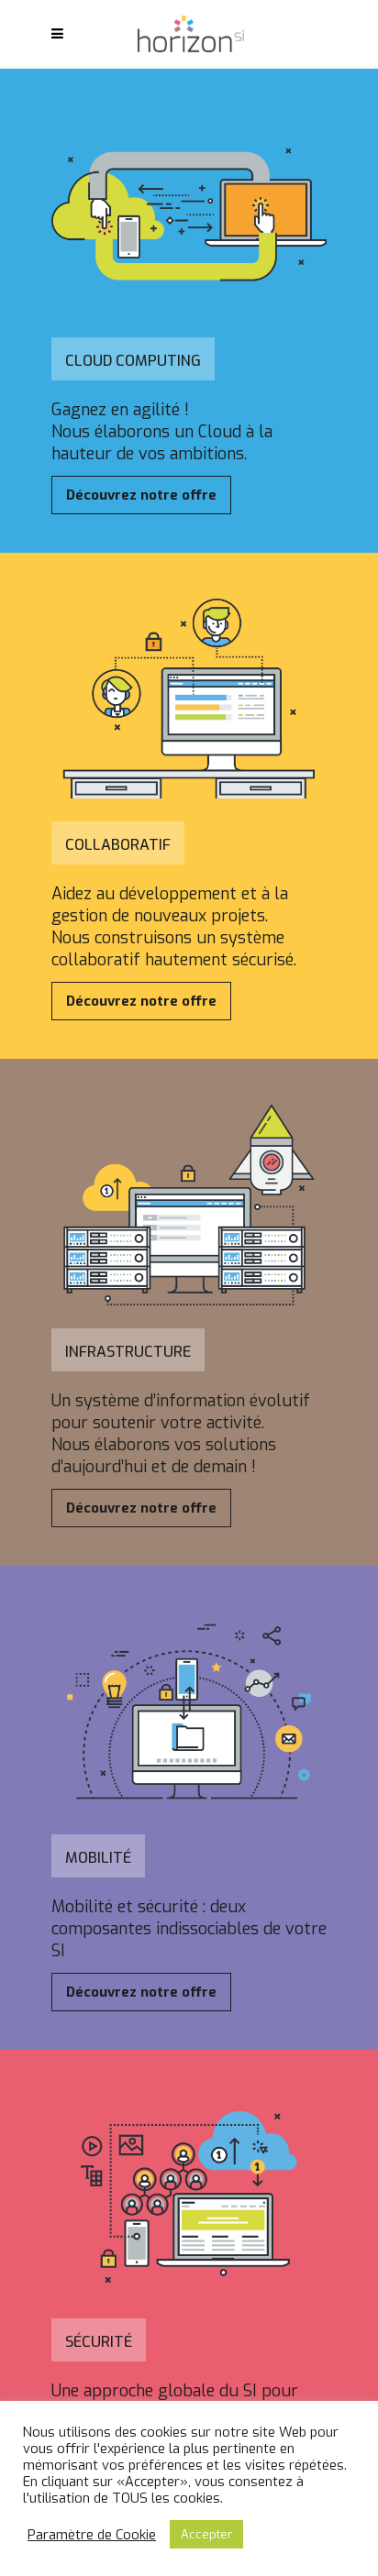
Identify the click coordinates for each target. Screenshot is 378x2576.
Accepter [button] (206, 2534)
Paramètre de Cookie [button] (92, 2535)
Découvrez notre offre (141, 495)
